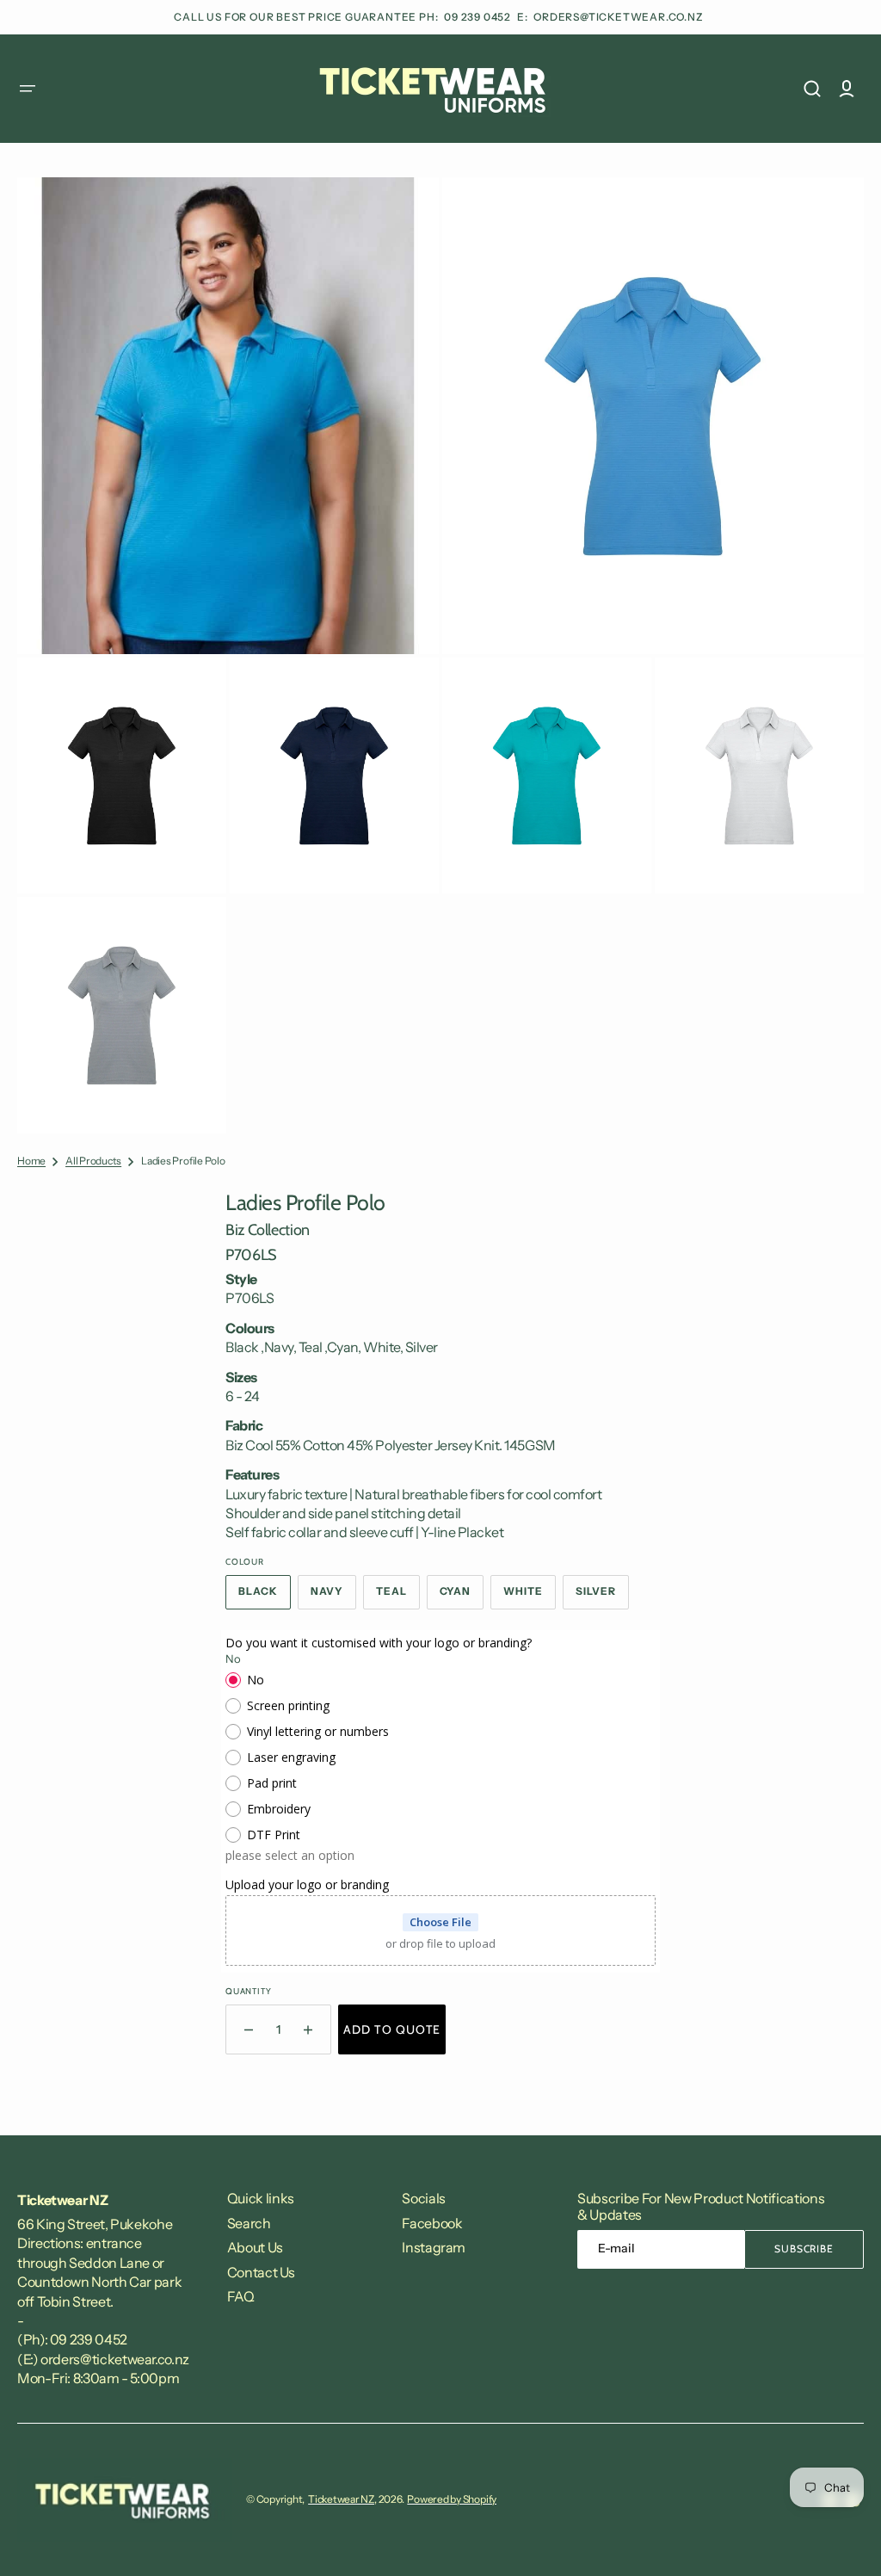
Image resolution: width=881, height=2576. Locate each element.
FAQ (241, 2296)
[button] (28, 89)
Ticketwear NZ (341, 2499)
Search (249, 2223)
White (530, 1597)
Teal (398, 1597)
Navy (333, 1597)
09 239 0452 (479, 17)
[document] (440, 655)
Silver (602, 1597)
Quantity (248, 1991)
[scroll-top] (844, 2539)
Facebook (432, 2223)
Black (265, 1597)
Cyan (462, 1597)
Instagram (434, 2247)
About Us (255, 2247)
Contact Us (261, 2272)
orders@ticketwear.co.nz (618, 17)
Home (31, 1161)
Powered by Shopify (452, 2499)
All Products (93, 1161)
